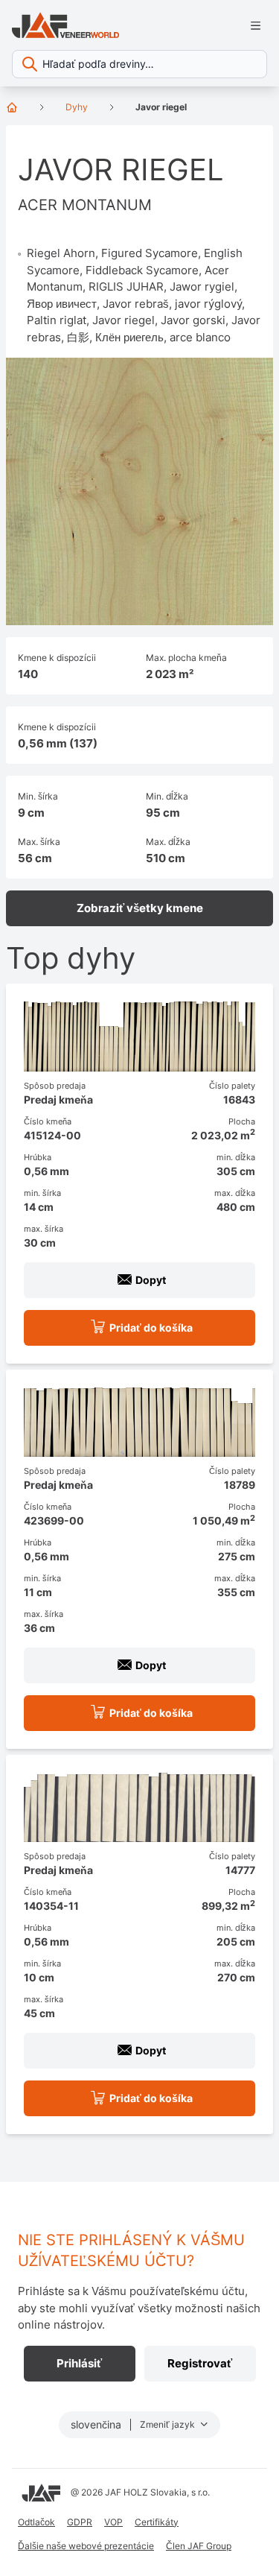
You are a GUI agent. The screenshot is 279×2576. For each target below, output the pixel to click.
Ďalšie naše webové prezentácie (86, 2546)
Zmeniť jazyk (169, 2424)
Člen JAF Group (199, 2546)
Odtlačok (36, 2522)
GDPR (80, 2522)
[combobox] (139, 64)
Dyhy (77, 107)
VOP (113, 2522)
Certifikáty (157, 2522)
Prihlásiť (79, 2363)
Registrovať (200, 2363)
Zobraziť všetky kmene (140, 908)
